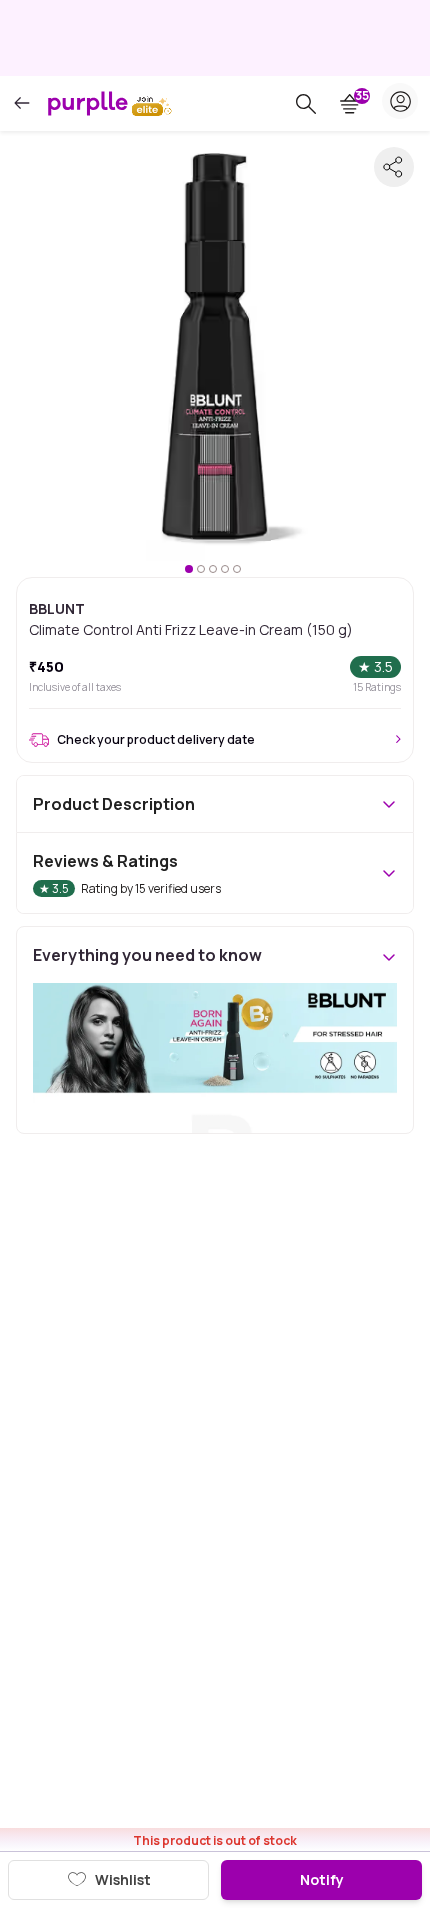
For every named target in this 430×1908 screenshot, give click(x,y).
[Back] (22, 103)
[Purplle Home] (88, 103)
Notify (322, 1879)
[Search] (306, 104)
